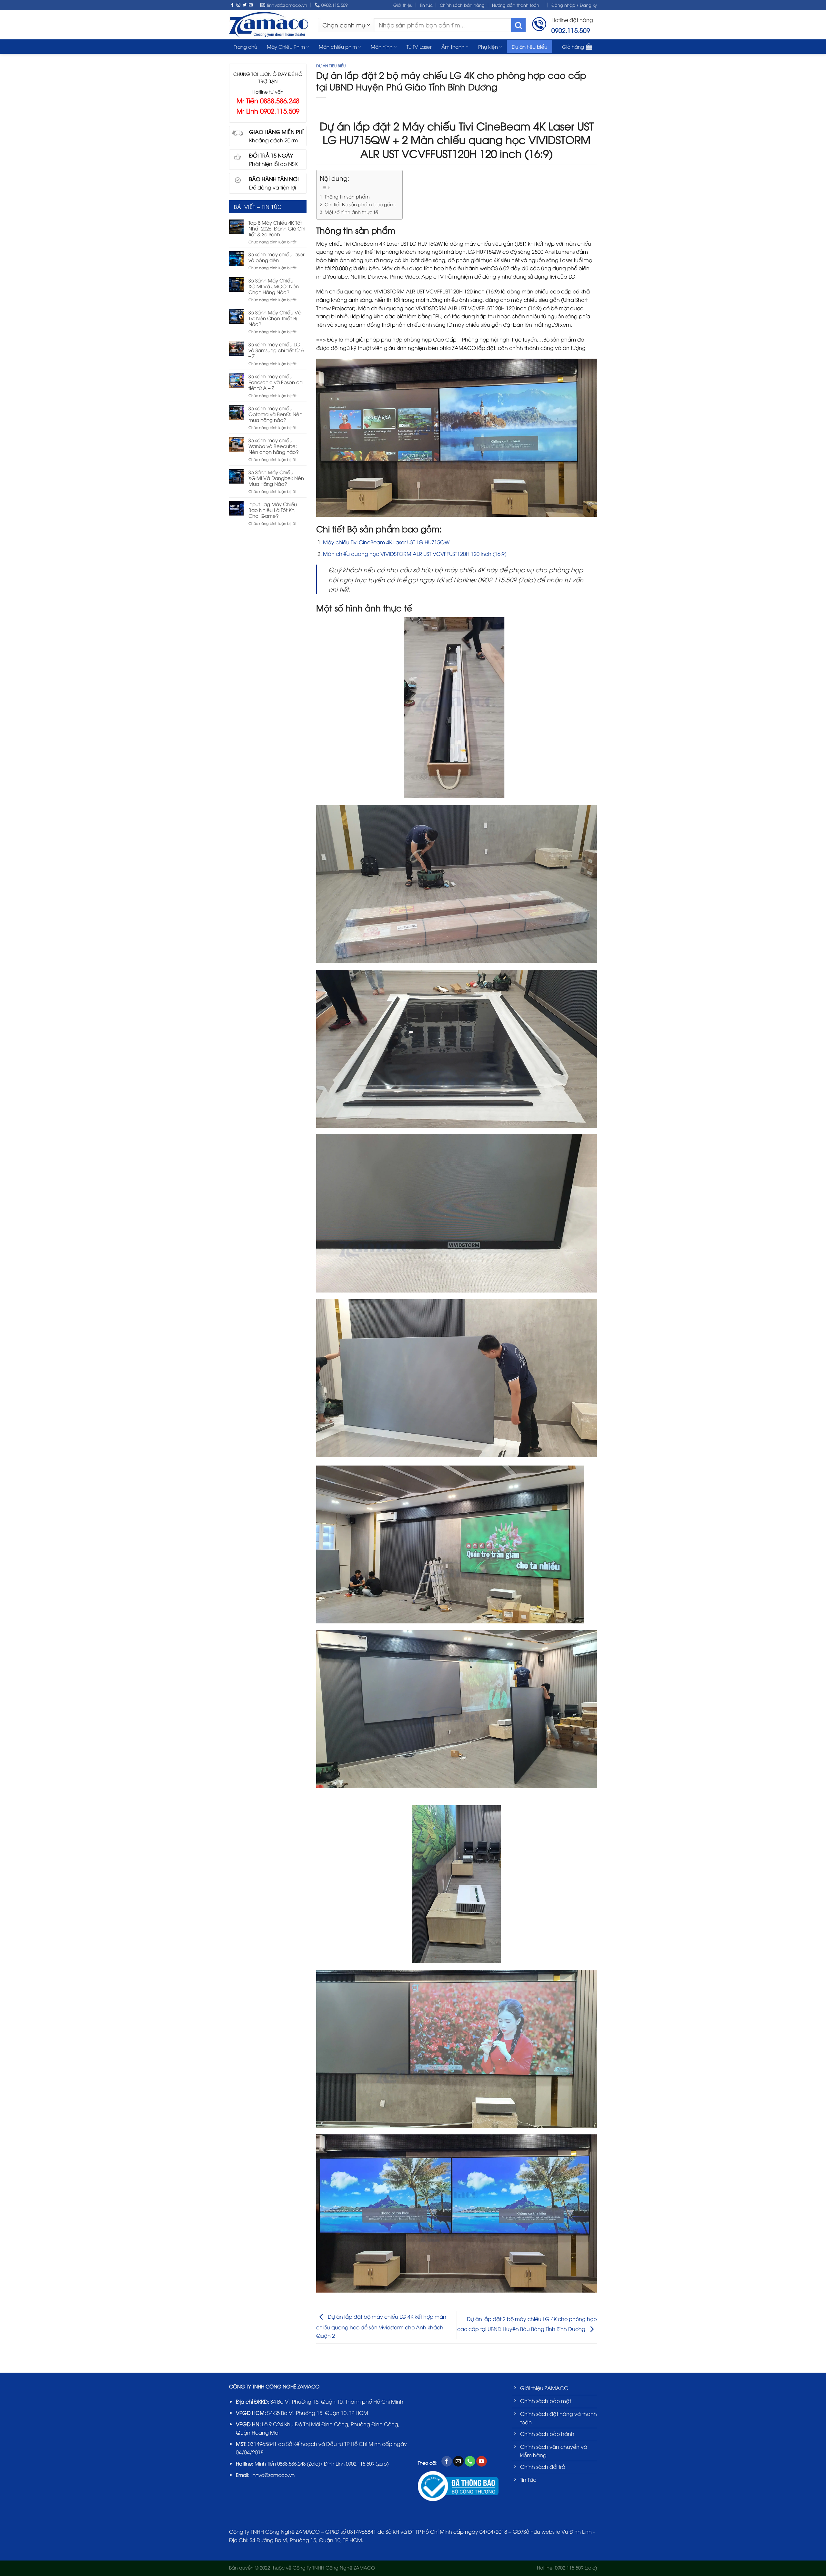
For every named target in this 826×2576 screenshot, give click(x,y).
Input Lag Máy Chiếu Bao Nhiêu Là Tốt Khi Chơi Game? (273, 510)
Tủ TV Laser (419, 46)
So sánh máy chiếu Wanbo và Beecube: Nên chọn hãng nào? (274, 446)
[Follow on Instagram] (238, 5)
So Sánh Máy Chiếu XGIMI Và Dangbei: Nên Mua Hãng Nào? (276, 478)
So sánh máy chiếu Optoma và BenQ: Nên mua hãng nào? (275, 414)
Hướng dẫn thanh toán (516, 5)
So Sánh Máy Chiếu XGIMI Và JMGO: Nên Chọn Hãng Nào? (274, 286)
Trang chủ (246, 46)
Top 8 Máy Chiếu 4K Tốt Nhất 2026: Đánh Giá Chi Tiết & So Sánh (277, 228)
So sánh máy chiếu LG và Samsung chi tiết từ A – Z (276, 350)
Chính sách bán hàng (462, 5)
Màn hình (382, 46)
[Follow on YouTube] (482, 2461)
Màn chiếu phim (338, 46)
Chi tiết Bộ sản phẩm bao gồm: (360, 204)
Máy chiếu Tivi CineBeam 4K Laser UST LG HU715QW (387, 542)
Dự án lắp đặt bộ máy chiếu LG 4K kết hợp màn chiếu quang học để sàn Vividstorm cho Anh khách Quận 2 (381, 2326)
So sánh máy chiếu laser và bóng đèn (277, 257)
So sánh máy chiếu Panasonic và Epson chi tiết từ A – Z (276, 382)
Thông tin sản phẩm (347, 196)
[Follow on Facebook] (232, 5)
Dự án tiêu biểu (529, 46)
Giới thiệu (403, 5)
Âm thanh (453, 46)
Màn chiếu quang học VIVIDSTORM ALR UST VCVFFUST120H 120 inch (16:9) (415, 554)
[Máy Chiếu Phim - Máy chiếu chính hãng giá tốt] (269, 25)
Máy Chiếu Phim (286, 46)
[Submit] (518, 25)
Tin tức (426, 5)
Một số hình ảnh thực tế (351, 212)
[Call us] (470, 2461)
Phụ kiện (488, 46)
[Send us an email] (251, 5)
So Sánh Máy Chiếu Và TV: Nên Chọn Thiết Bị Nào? (275, 318)
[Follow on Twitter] (245, 5)
